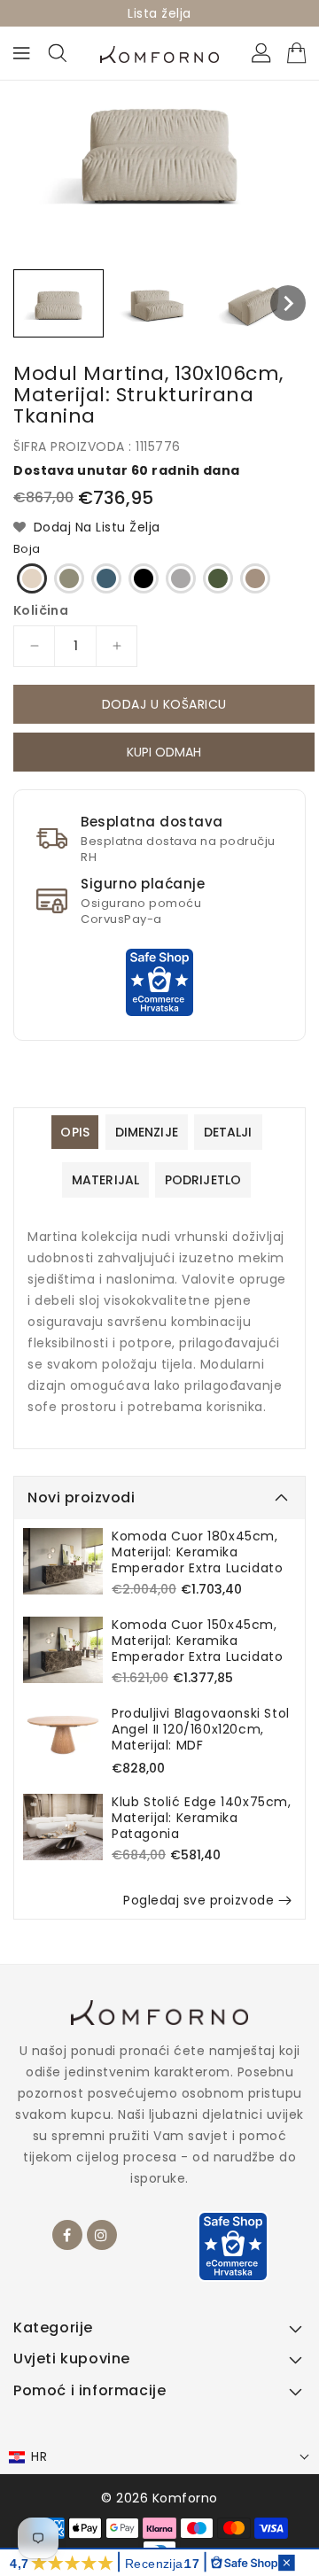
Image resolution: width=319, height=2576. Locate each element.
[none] (58, 303)
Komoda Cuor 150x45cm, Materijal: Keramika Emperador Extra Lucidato (197, 1641)
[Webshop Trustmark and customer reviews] (159, 981)
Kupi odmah (164, 755)
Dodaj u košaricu (164, 704)
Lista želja (159, 13)
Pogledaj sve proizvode (198, 1900)
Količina (41, 610)
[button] (159, 2457)
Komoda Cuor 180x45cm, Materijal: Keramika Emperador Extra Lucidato (197, 1552)
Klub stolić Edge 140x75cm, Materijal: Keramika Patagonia (202, 1818)
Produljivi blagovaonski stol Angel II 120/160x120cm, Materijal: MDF (201, 1729)
